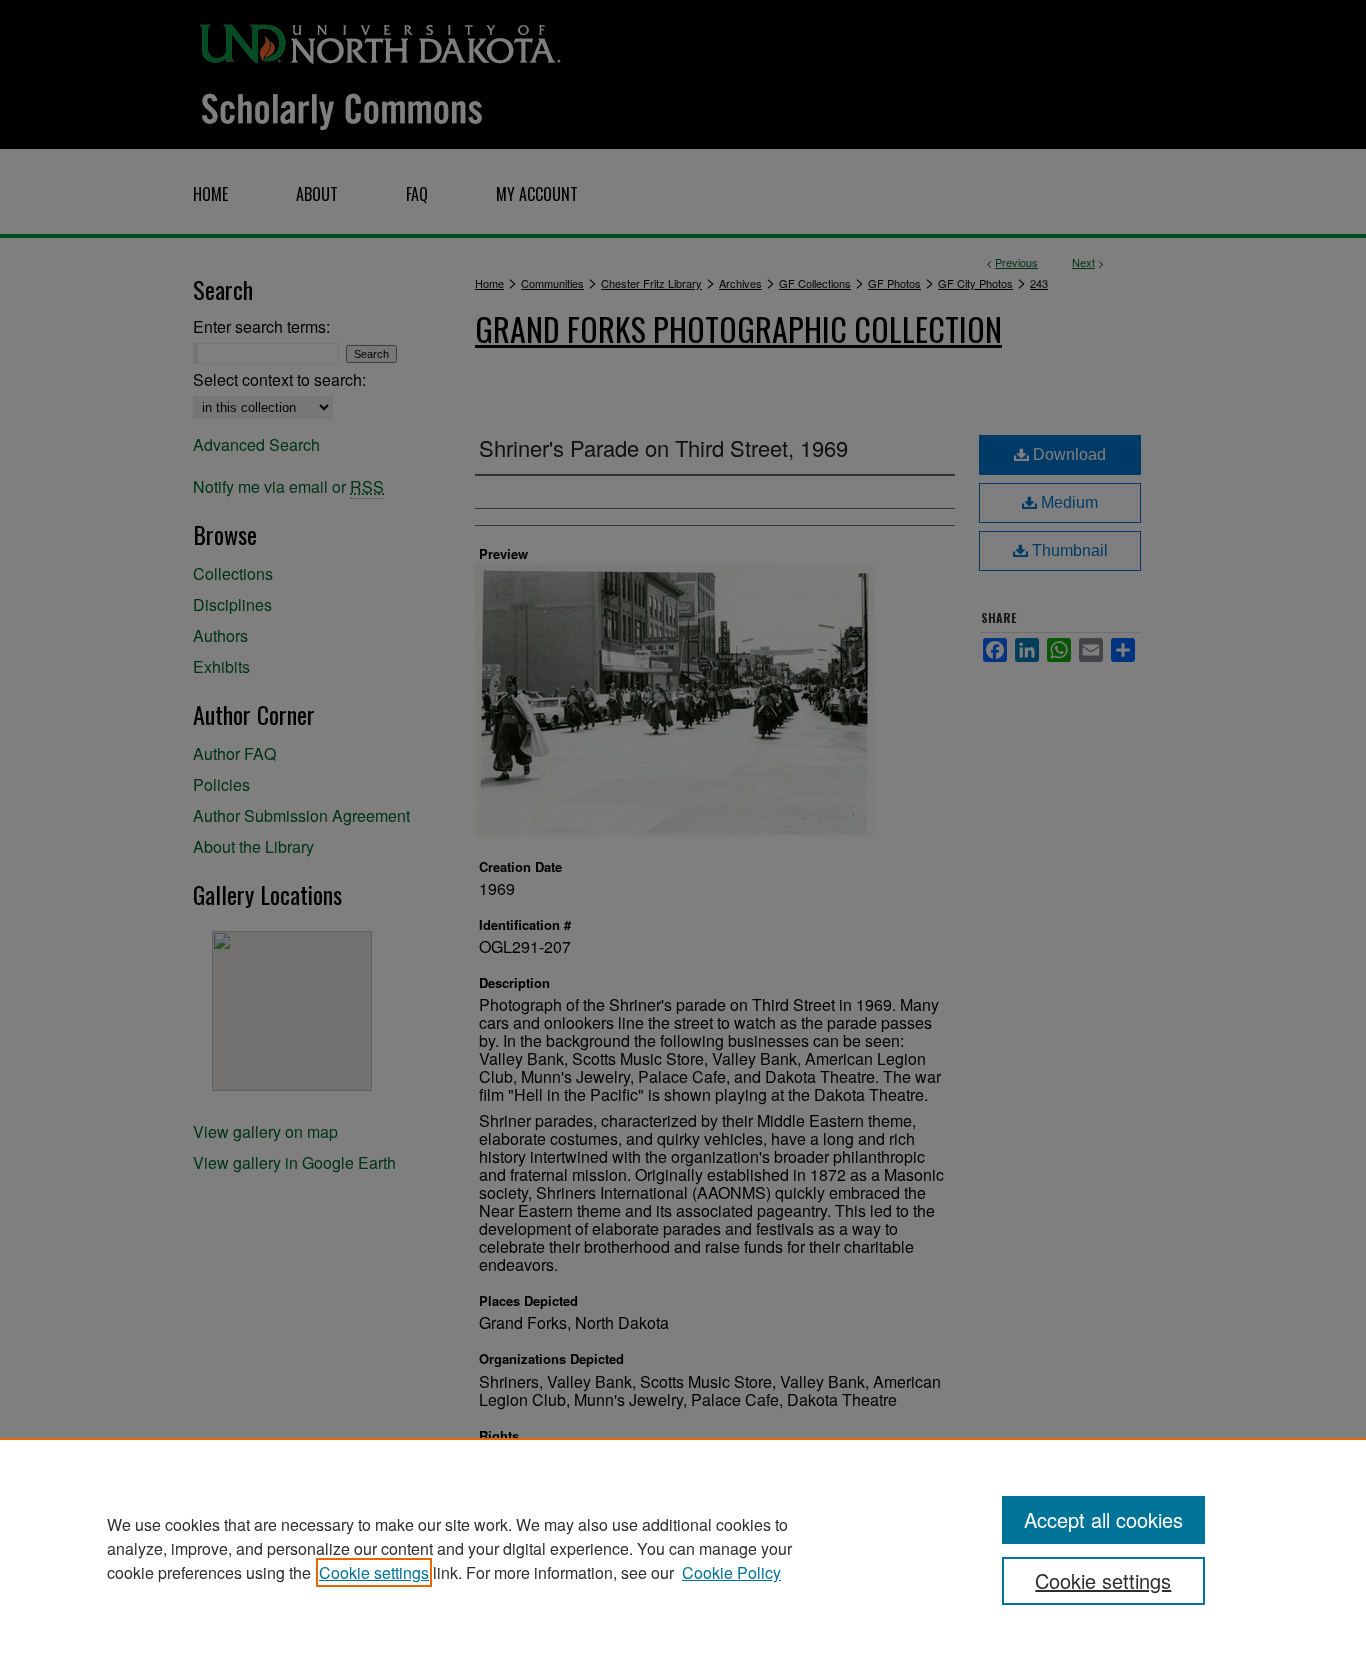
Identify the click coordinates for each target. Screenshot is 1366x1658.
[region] (683, 1548)
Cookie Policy (731, 1572)
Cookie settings (374, 1572)
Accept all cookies (1103, 1519)
